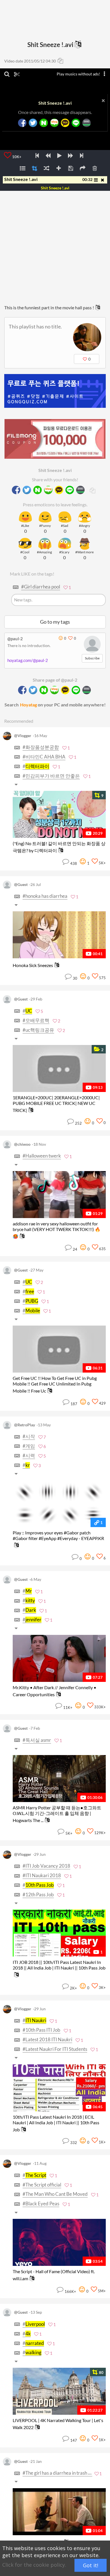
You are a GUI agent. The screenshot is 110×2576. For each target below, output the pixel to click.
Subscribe (92, 658)
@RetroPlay (25, 1425)
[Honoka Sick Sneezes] (59, 935)
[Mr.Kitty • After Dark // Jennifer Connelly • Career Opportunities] (59, 1658)
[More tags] (17, 785)
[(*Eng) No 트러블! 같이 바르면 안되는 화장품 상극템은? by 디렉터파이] (59, 814)
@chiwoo (22, 1144)
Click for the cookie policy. (34, 2565)
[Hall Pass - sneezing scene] (59, 2512)
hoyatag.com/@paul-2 (28, 660)
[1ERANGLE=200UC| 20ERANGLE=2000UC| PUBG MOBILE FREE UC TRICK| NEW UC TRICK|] (59, 1068)
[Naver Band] (86, 123)
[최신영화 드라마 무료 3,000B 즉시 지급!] (55, 433)
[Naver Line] (76, 123)
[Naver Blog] (54, 123)
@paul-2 (15, 639)
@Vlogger (23, 736)
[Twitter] (33, 123)
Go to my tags (55, 622)
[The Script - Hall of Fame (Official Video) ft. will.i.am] (59, 2242)
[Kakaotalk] (65, 123)
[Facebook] (22, 123)
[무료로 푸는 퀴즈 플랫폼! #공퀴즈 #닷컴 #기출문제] (55, 391)
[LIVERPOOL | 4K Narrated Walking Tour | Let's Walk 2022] (59, 2391)
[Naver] (43, 123)
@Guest (21, 885)
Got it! (91, 2565)
